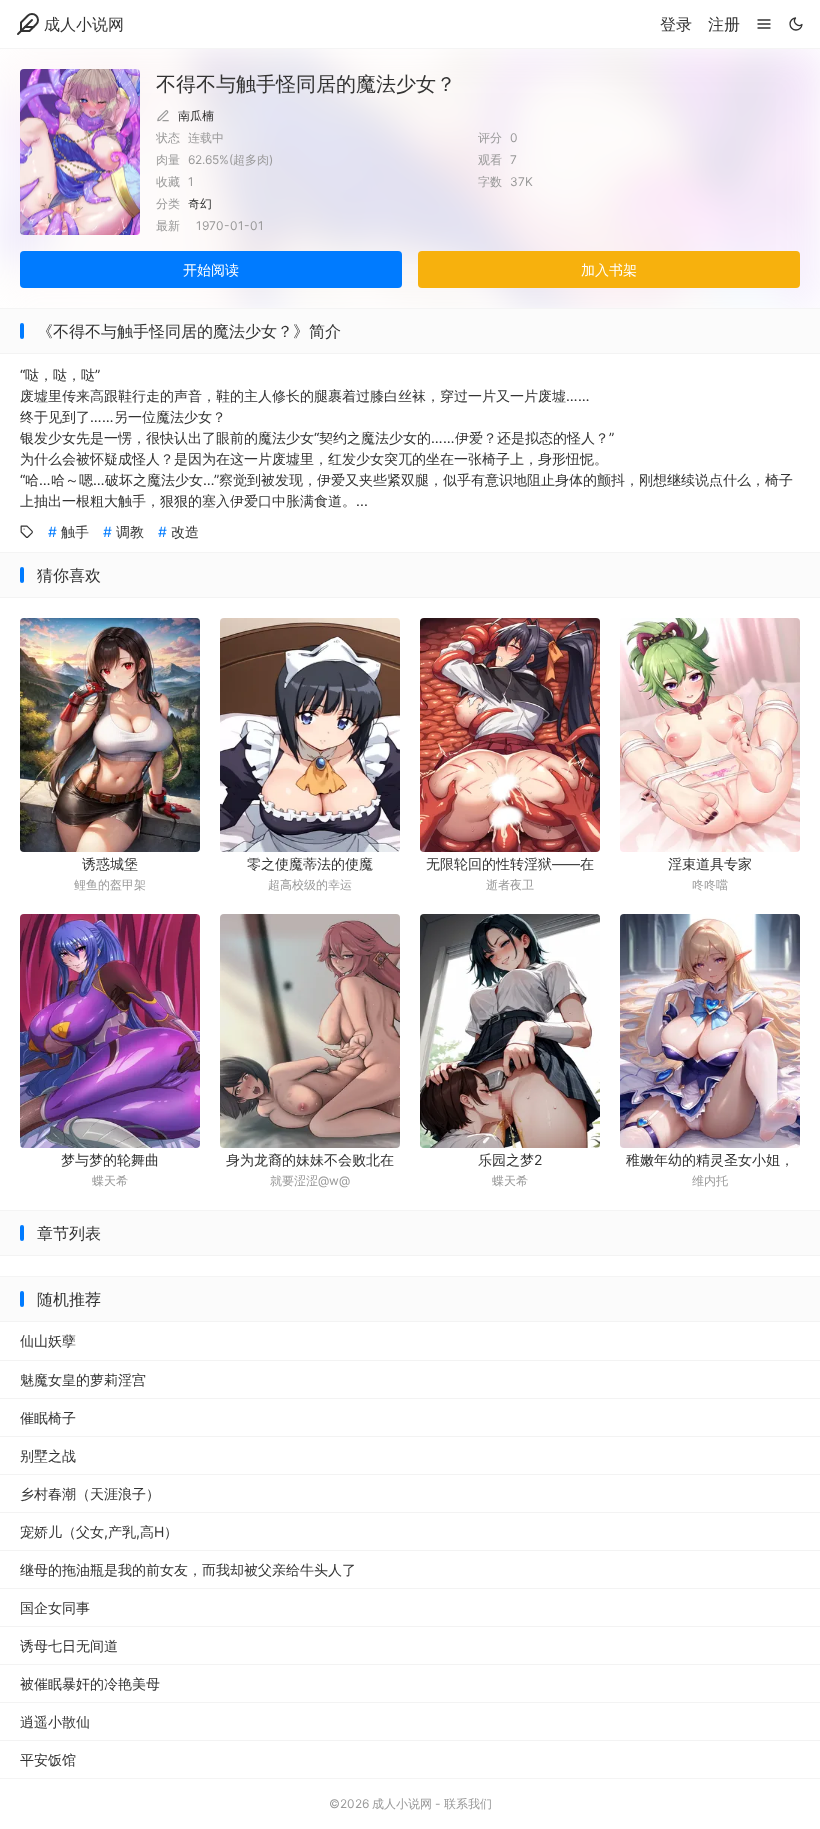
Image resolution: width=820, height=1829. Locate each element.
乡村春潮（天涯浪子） (90, 1493)
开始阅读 (211, 269)
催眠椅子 (48, 1417)
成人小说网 (84, 24)
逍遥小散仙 (55, 1721)
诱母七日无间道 (69, 1645)
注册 (724, 24)
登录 (676, 24)
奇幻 (200, 203)
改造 (185, 531)
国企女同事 (55, 1607)
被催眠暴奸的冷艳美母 (90, 1683)
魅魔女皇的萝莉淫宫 (83, 1379)
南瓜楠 (196, 115)
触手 (75, 531)
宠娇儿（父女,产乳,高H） (99, 1531)
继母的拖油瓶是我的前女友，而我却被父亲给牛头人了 (188, 1569)
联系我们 (468, 1803)
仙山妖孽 (48, 1340)
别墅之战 (48, 1455)
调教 (130, 531)
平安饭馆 (48, 1759)
